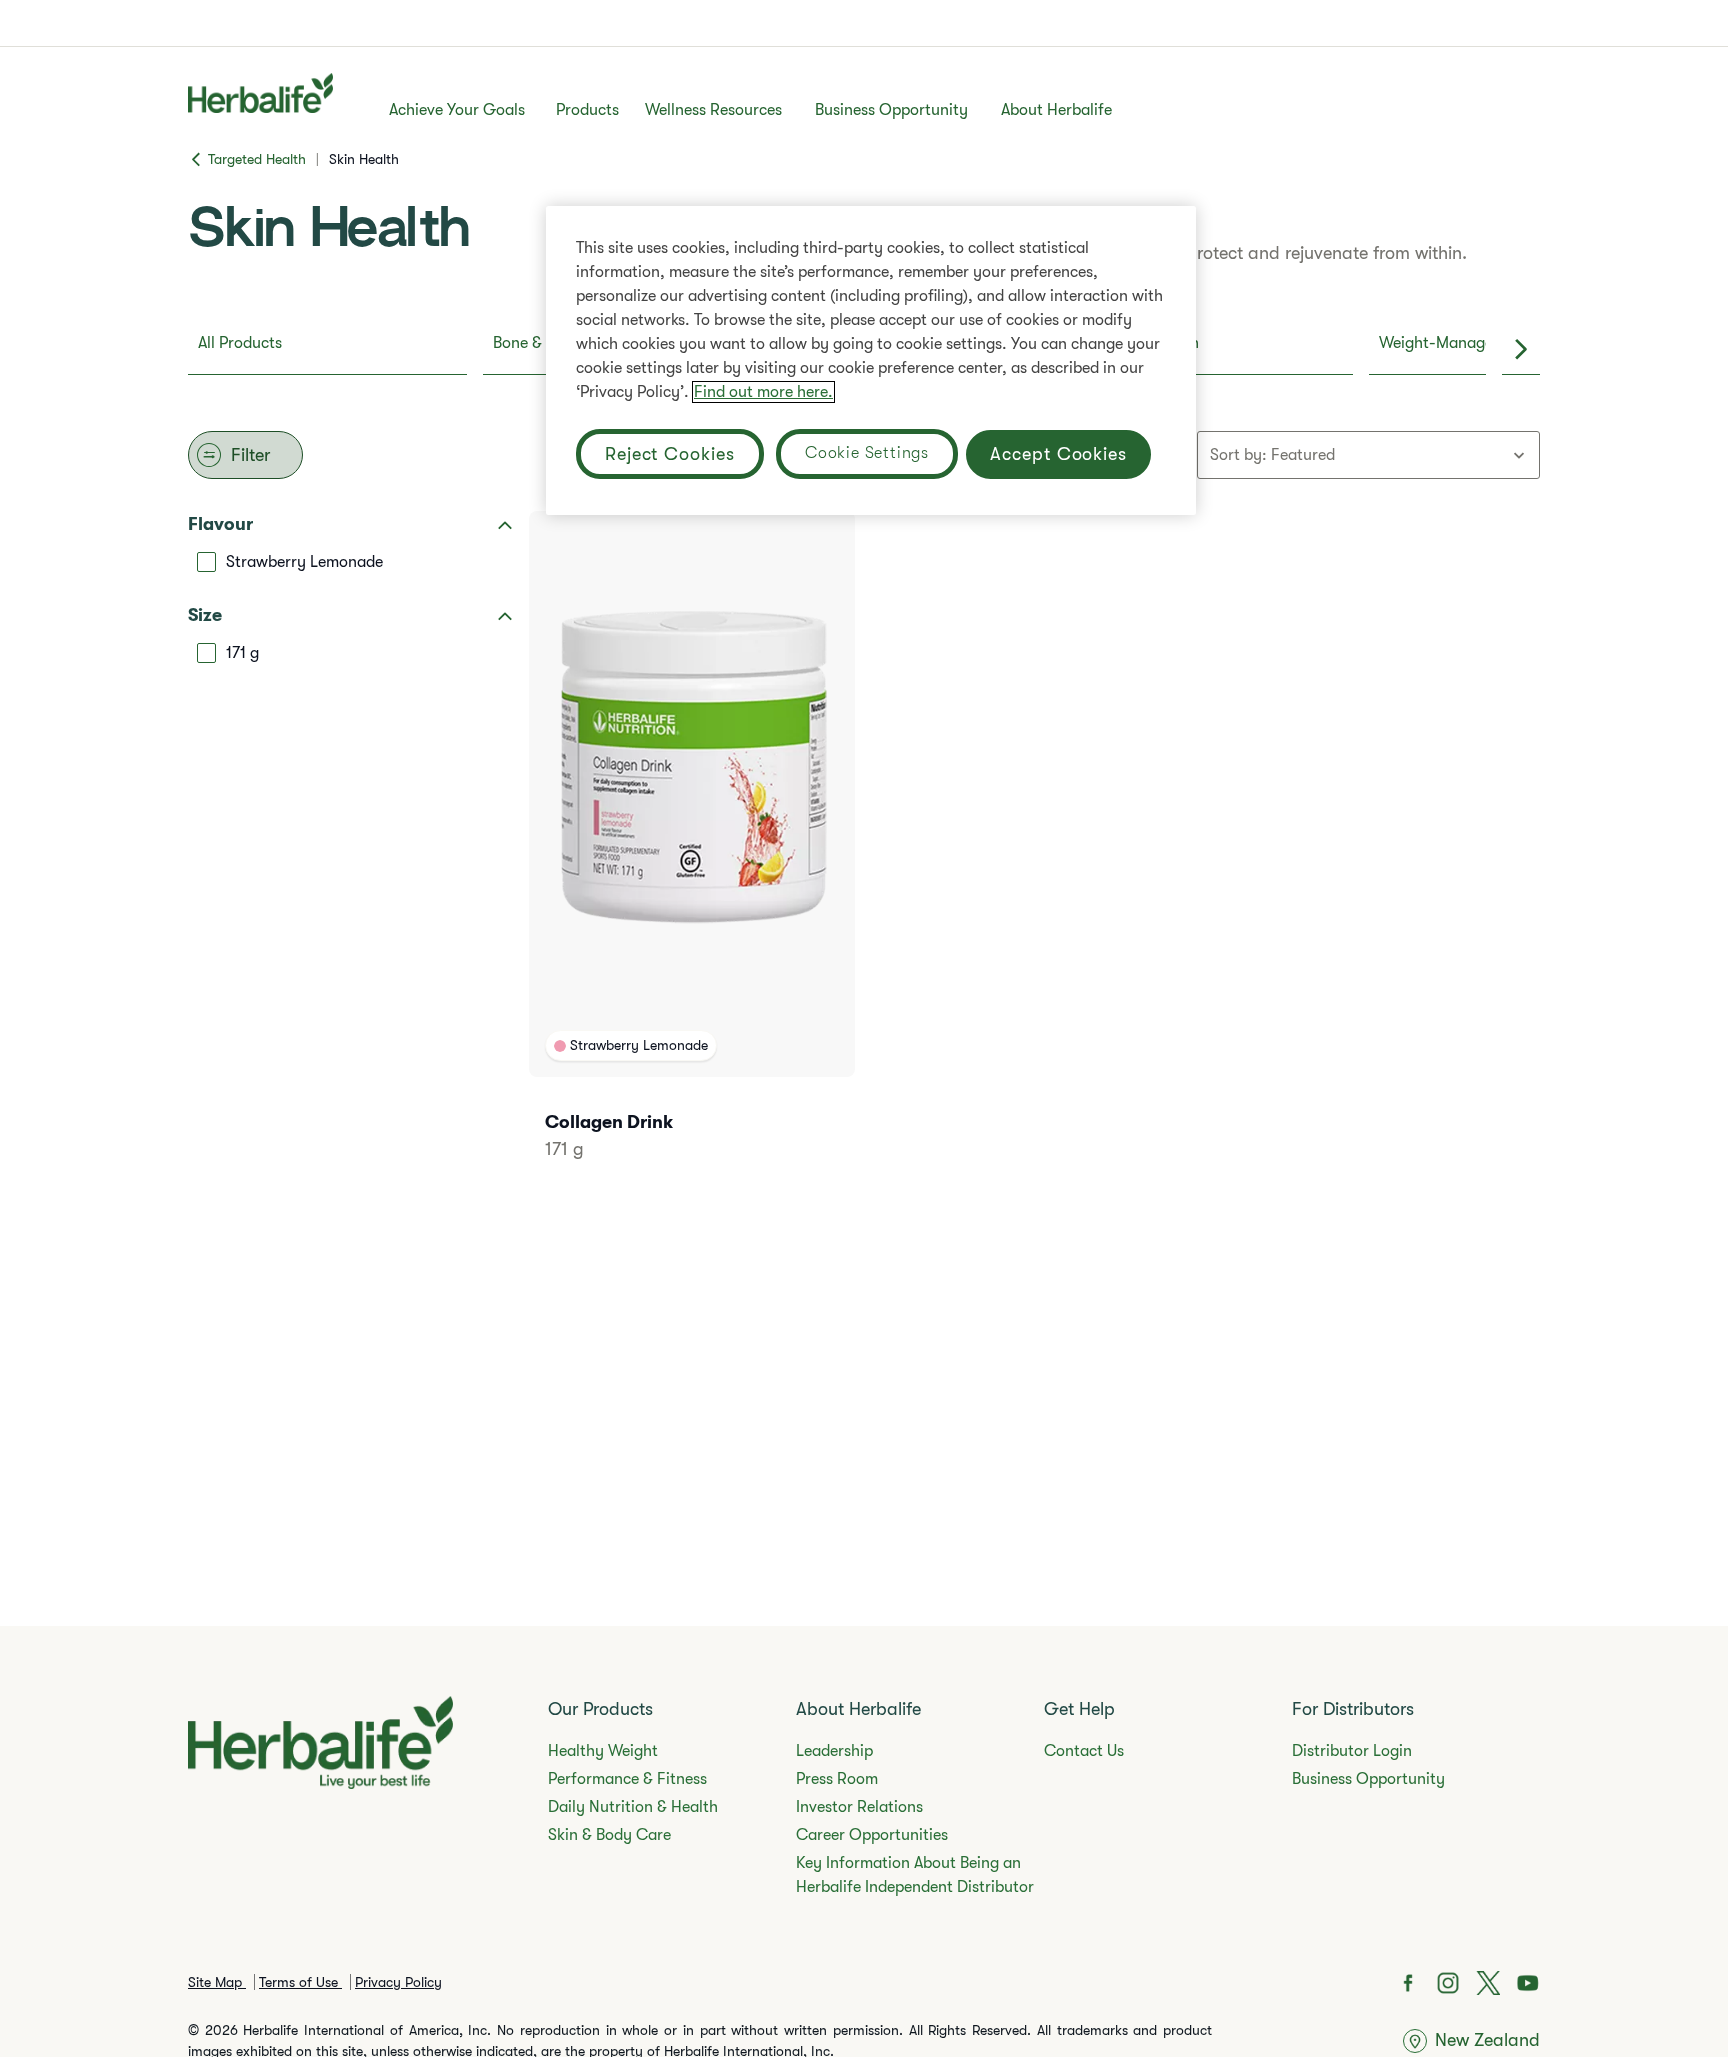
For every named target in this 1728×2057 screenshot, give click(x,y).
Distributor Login (1352, 1751)
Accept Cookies (1058, 454)
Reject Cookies (670, 454)
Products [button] (587, 110)
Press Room (837, 1779)
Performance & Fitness (627, 1779)
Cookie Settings (867, 453)
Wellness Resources (713, 110)
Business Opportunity (891, 110)
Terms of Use (300, 1982)
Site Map (217, 1982)
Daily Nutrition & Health (633, 1807)
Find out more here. (763, 392)
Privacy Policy (398, 1982)
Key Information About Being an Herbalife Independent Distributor (915, 1875)
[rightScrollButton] (1521, 349)
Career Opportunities (872, 1835)
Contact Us (1084, 1751)
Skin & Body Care (609, 1835)
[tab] (327, 349)
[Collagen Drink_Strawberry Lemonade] (692, 862)
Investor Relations (859, 1807)
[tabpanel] (864, 854)
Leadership (834, 1751)
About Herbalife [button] (1056, 110)
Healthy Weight (603, 1751)
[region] (871, 360)
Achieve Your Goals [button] (457, 110)
